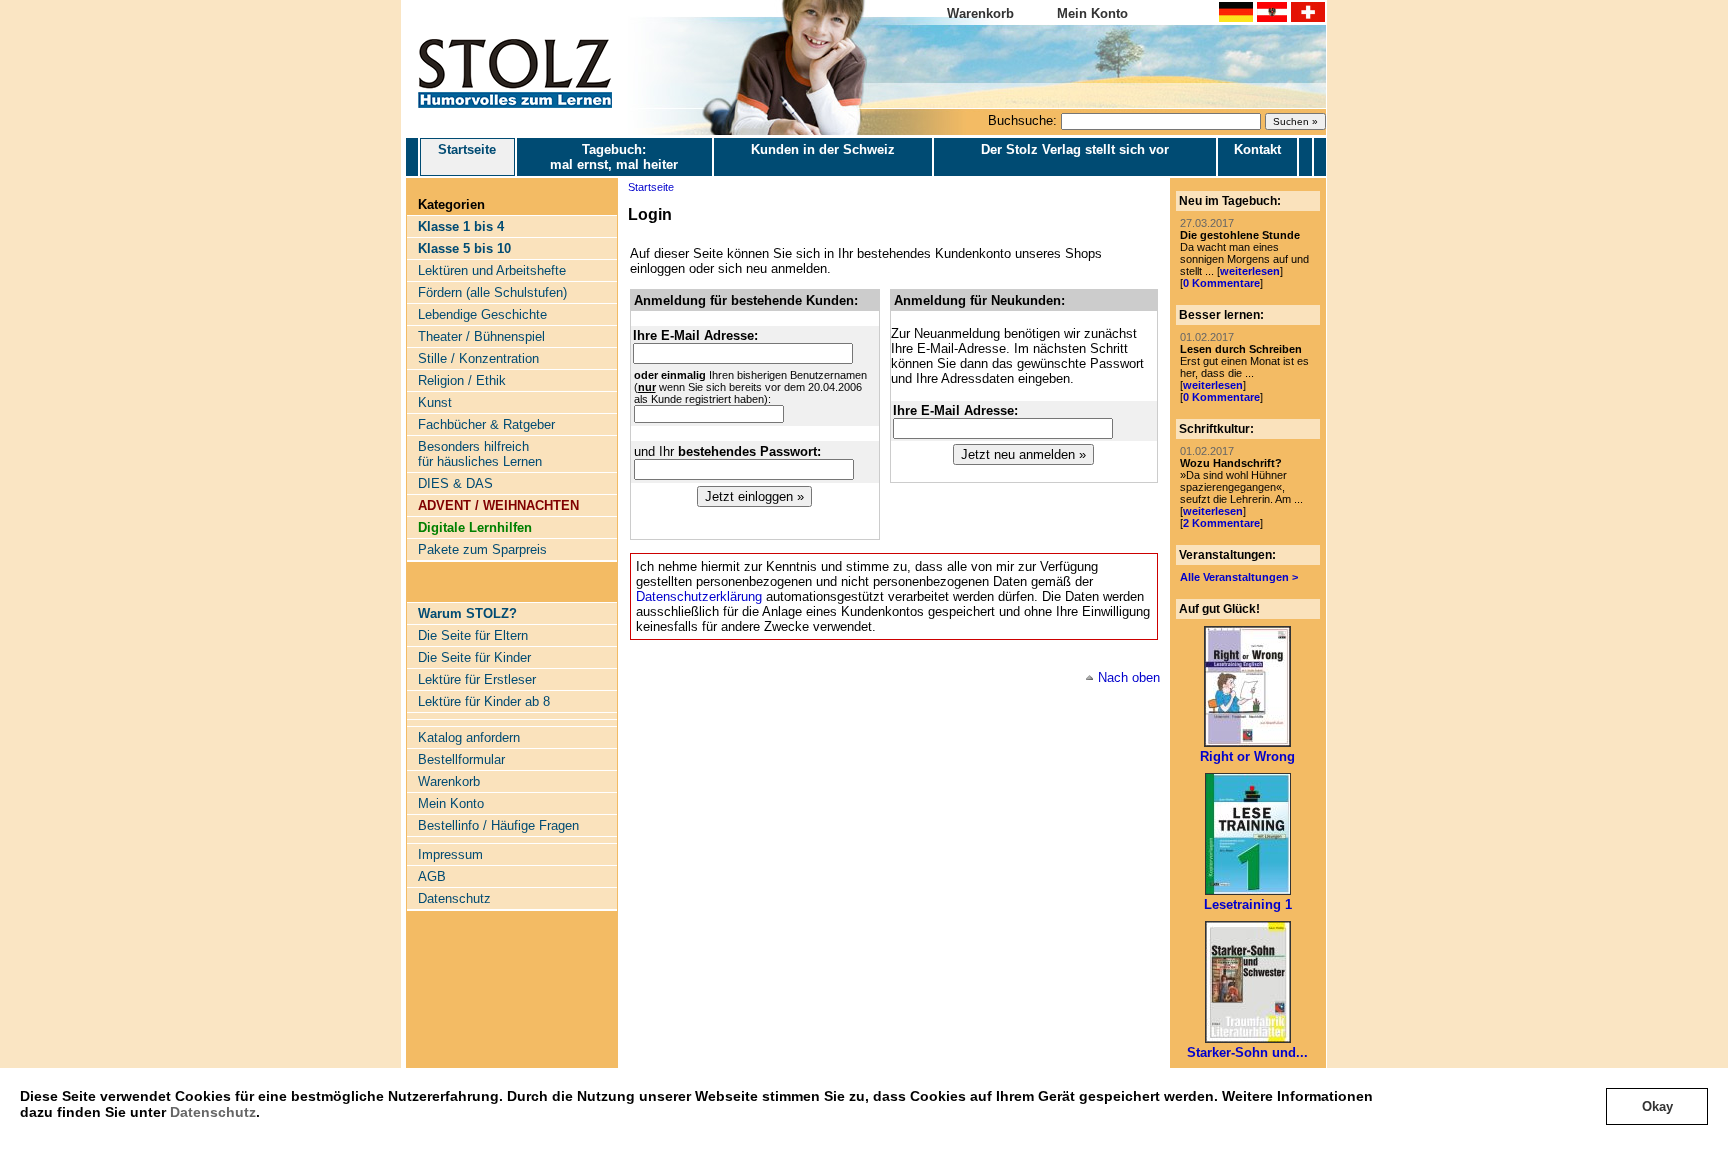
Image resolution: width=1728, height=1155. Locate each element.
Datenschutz (213, 1112)
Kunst (435, 402)
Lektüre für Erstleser (477, 679)
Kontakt (1257, 149)
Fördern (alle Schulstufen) (492, 292)
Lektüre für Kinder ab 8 (484, 701)
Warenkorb (980, 13)
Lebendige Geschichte (482, 314)
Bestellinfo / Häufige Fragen (498, 825)
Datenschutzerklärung (699, 596)
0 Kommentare (1221, 283)
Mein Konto (1092, 13)
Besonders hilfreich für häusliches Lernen (480, 454)
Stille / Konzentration (478, 358)
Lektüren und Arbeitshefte (492, 270)
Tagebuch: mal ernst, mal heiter (614, 157)
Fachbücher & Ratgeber (486, 424)
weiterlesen (1250, 271)
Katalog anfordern (469, 737)
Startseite (467, 149)
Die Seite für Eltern (473, 635)
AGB (432, 876)
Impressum (450, 854)
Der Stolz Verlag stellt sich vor (1075, 149)
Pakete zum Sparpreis (482, 549)
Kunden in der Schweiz (823, 149)
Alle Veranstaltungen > (1239, 577)
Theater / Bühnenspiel (481, 336)
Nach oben (1129, 677)
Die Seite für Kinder (474, 657)
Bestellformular (461, 759)
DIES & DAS (455, 483)
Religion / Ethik (462, 380)
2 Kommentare (1221, 523)
